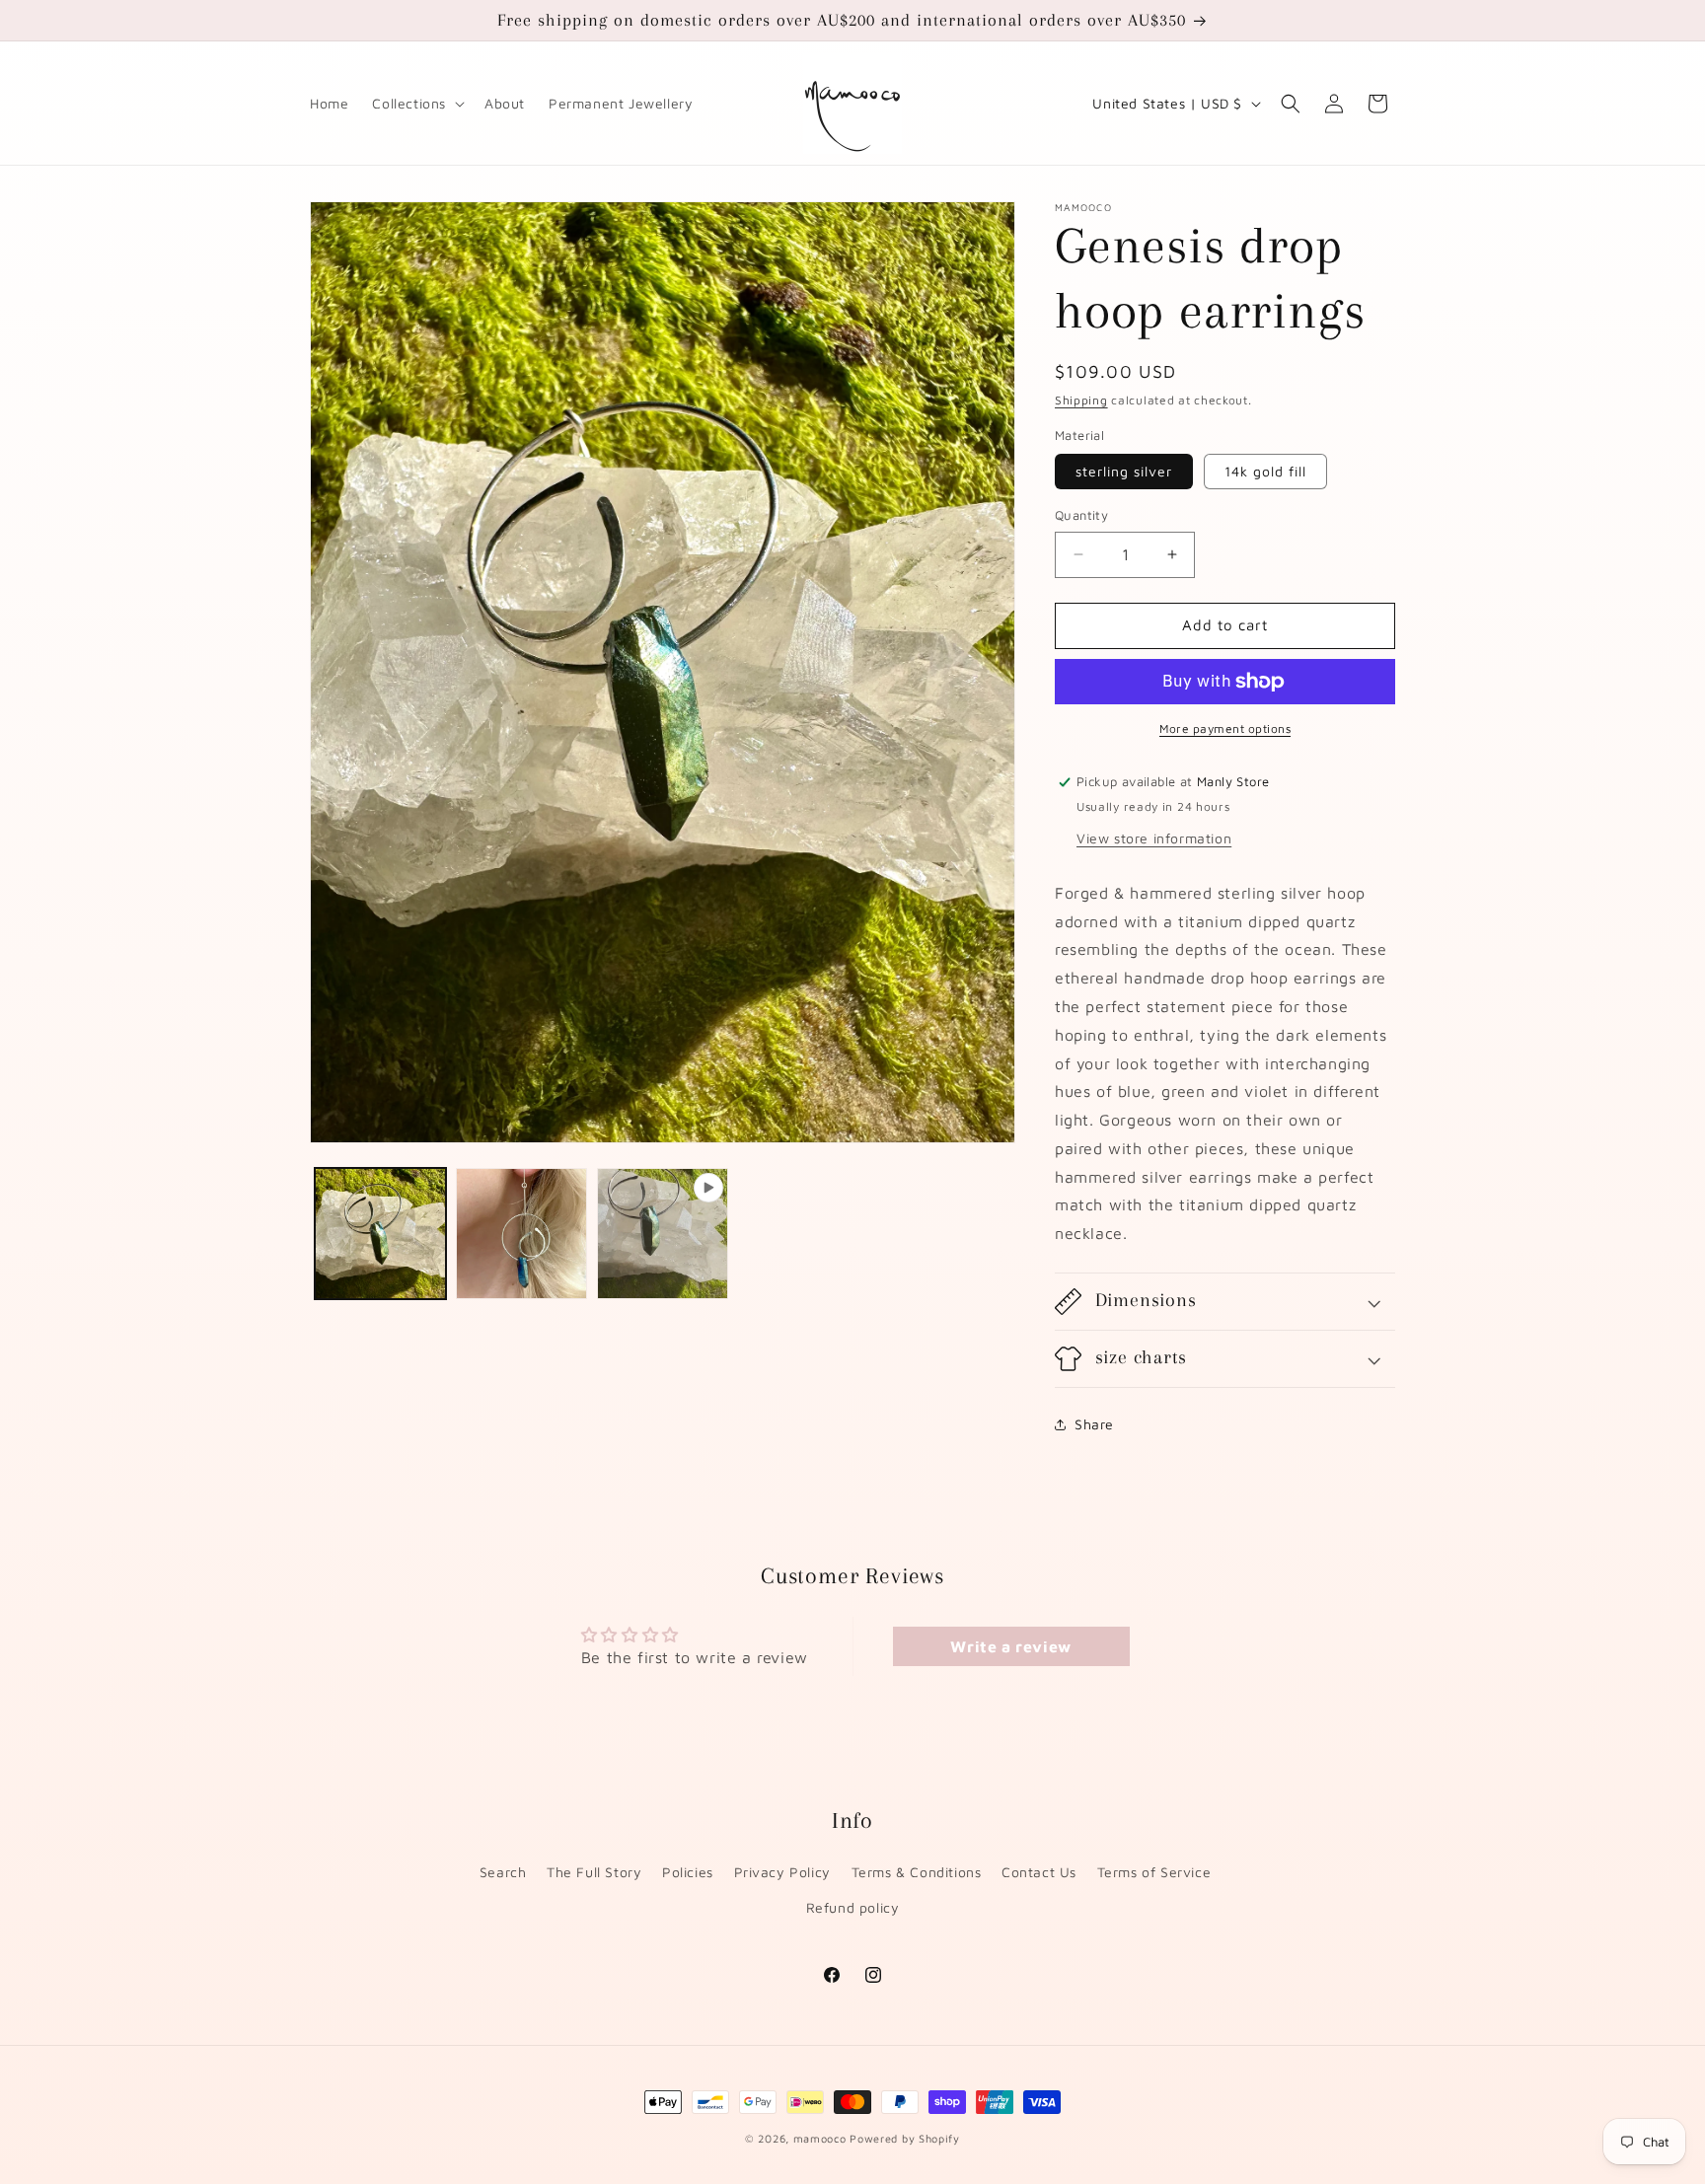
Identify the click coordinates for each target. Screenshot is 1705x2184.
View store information (1154, 838)
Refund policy (853, 1907)
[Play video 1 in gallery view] (663, 1234)
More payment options (1225, 728)
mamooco (820, 2138)
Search (503, 1872)
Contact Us (1039, 1872)
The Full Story (594, 1872)
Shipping (1081, 400)
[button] (416, 104)
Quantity (1081, 515)
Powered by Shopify (905, 2138)
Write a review (1010, 1646)
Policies (688, 1872)
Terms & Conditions (917, 1872)
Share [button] (1094, 1424)
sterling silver (1124, 471)
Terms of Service (1154, 1872)
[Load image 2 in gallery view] (521, 1234)
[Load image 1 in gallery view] (380, 1234)
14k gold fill (1265, 471)
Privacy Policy (782, 1872)
